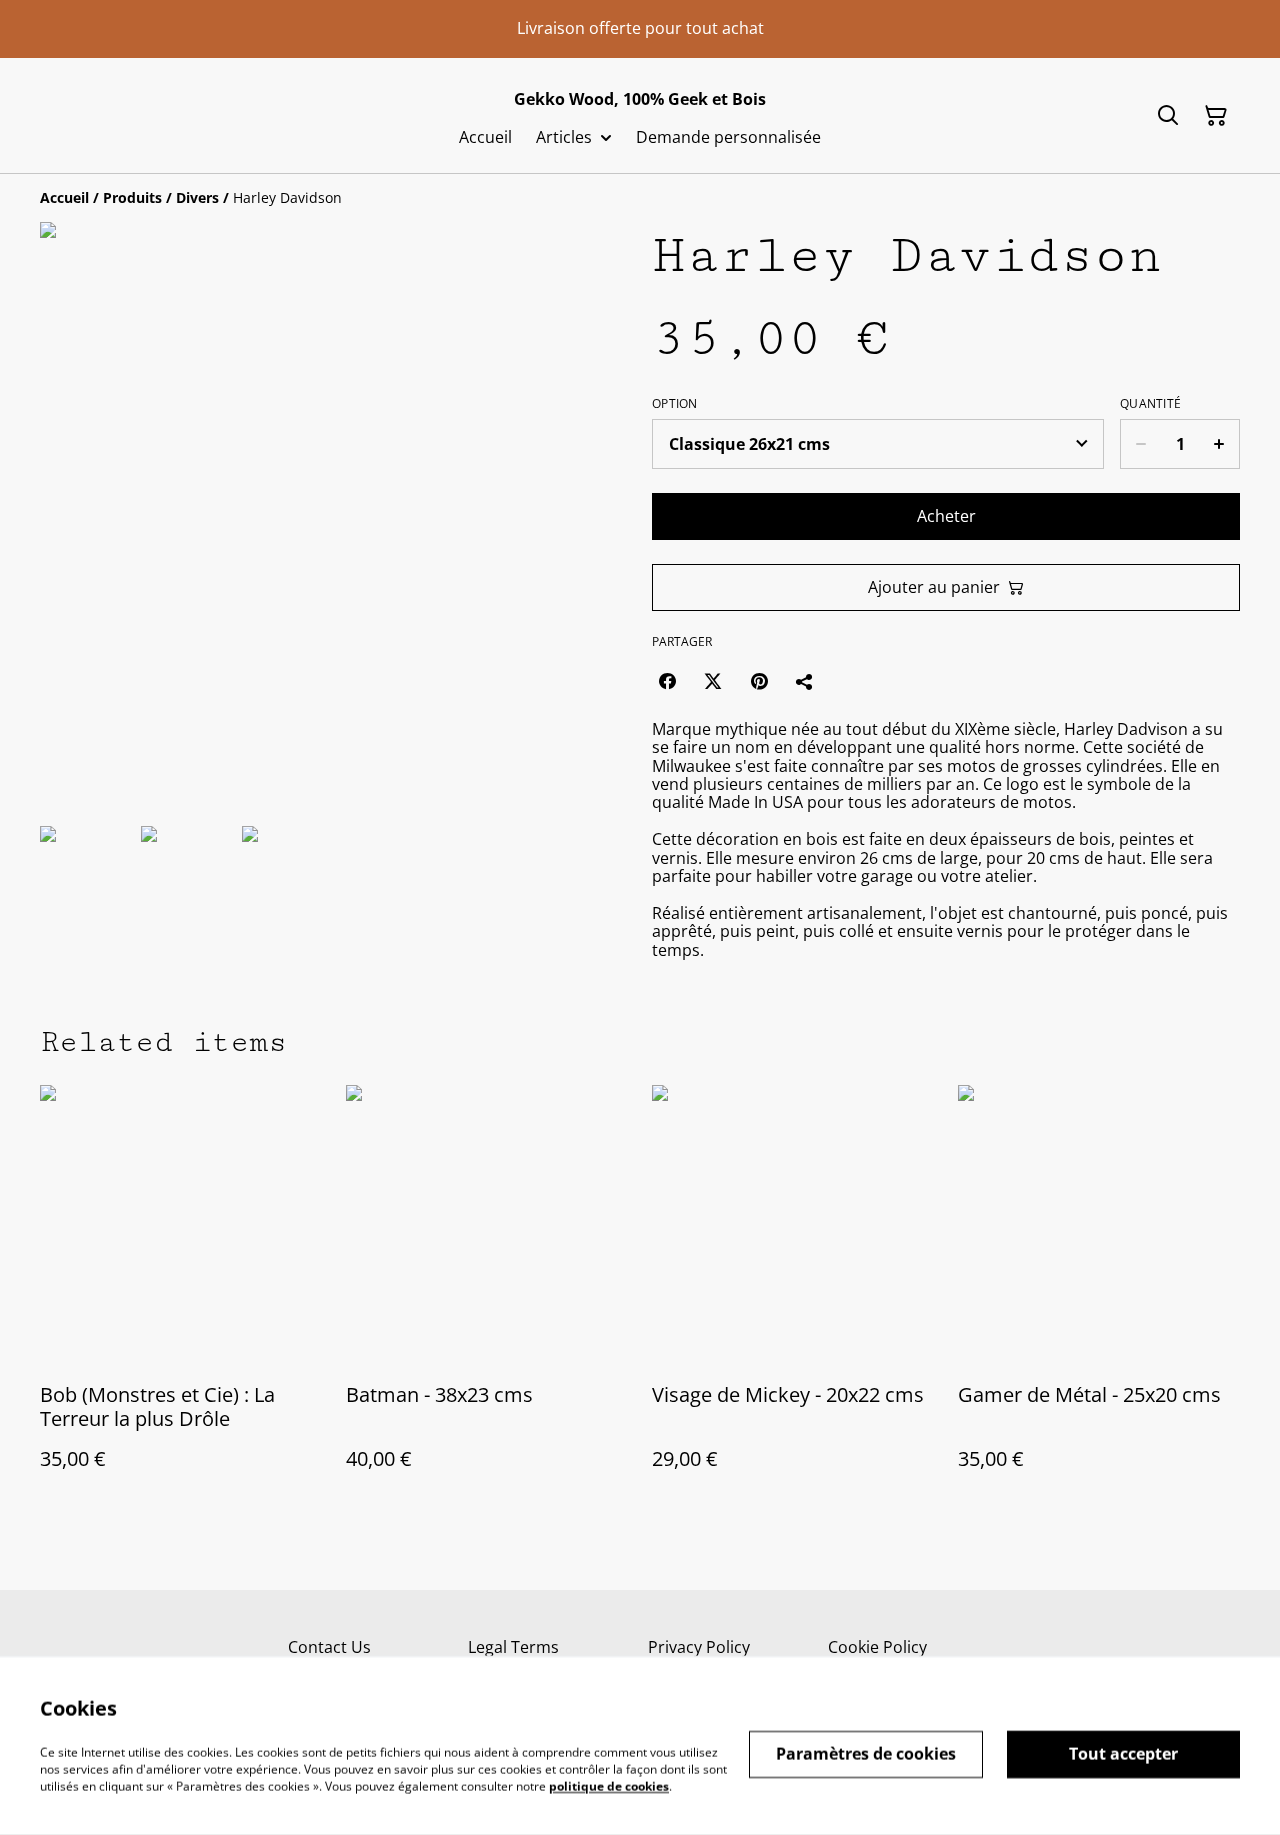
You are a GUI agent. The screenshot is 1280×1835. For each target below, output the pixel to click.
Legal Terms (513, 1647)
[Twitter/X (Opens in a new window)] (713, 681)
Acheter (946, 516)
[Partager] (805, 681)
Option (675, 404)
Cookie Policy (877, 1647)
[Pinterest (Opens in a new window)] (759, 681)
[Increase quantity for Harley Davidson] (1219, 444)
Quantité (1150, 404)
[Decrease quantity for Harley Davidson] (1140, 444)
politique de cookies (609, 1785)
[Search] (1168, 116)
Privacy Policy (699, 1647)
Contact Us (329, 1647)
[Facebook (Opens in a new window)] (667, 681)
